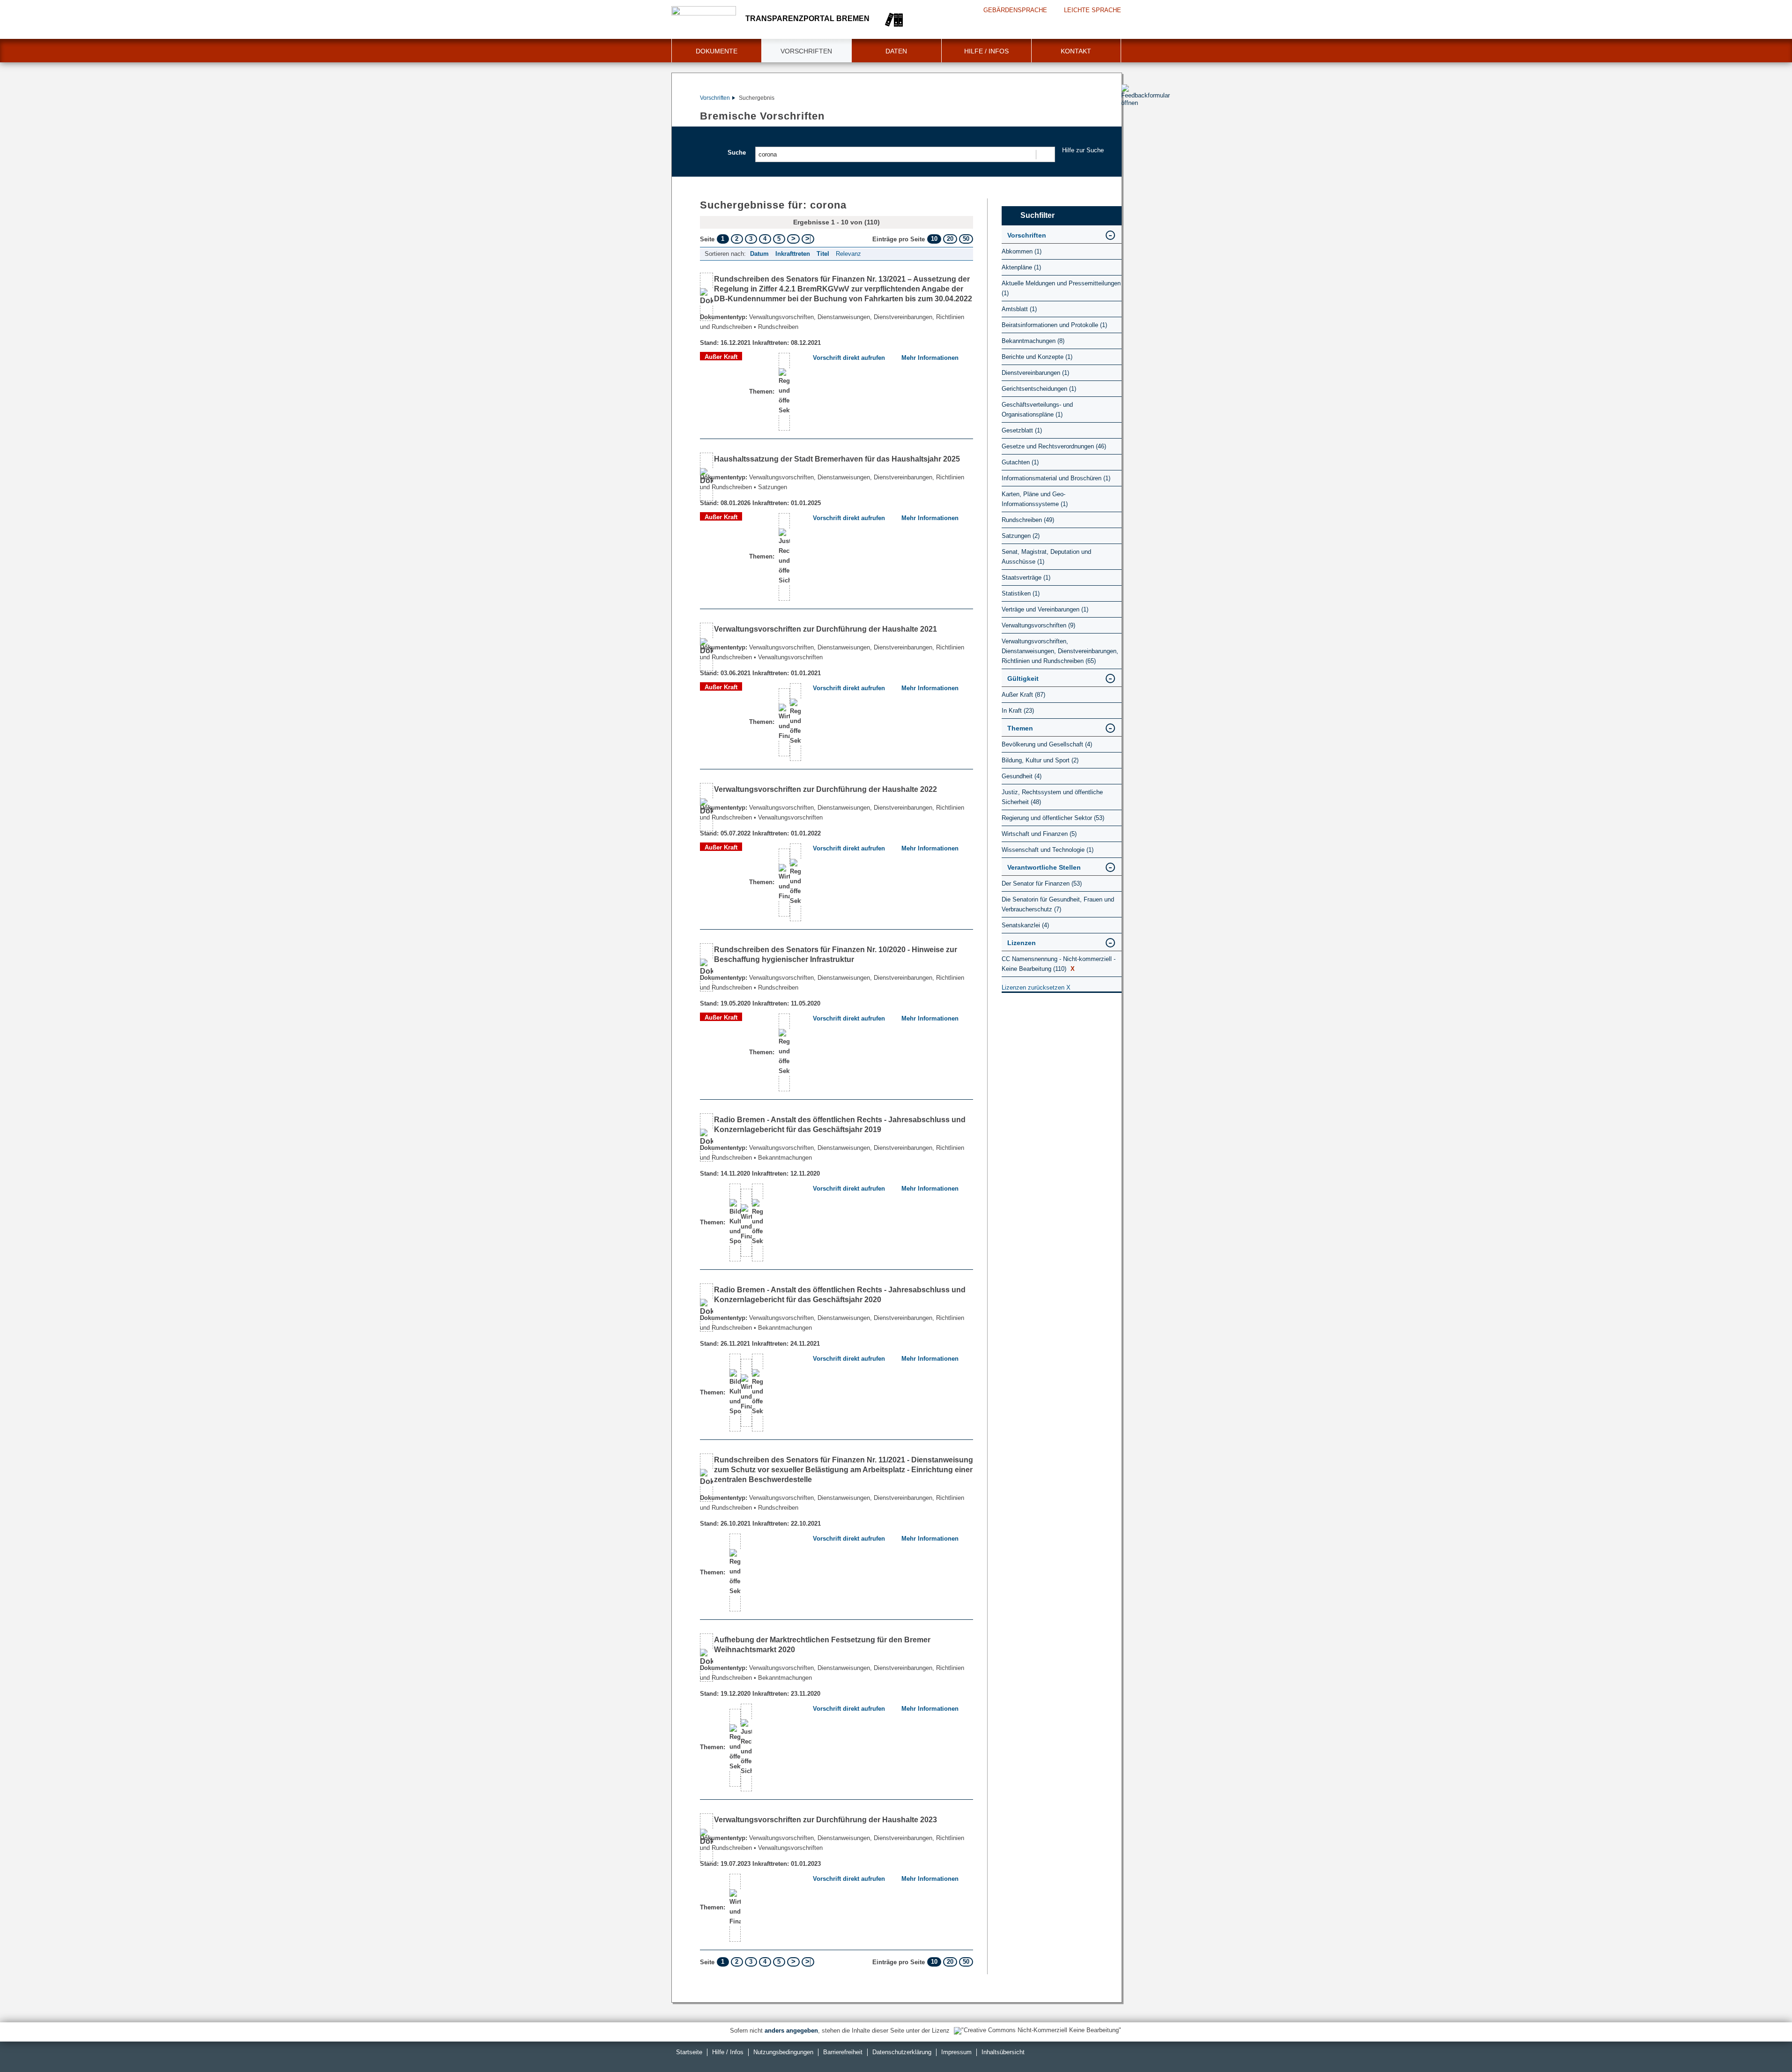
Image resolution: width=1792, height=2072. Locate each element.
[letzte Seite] (808, 239)
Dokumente (717, 51)
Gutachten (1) (1020, 462)
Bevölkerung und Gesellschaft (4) (1047, 744)
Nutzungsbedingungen (783, 2052)
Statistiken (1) (1021, 593)
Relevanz (848, 254)
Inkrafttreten (793, 254)
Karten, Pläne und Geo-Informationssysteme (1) (1035, 499)
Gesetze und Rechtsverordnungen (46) (1054, 446)
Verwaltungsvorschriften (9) (1038, 625)
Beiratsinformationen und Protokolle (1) (1054, 325)
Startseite (689, 2052)
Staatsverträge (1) (1026, 578)
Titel (823, 254)
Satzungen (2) (1021, 536)
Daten (896, 51)
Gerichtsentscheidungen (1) (1039, 389)
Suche (737, 153)
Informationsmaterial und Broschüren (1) (1056, 478)
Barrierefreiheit (843, 2052)
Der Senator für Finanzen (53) (1042, 883)
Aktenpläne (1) (1021, 267)
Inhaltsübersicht (1003, 2052)
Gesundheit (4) (1022, 776)
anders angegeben (791, 2031)
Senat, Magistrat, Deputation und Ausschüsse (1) (1046, 557)
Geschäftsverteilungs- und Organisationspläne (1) (1037, 410)
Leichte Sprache (1093, 10)
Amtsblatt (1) (1019, 309)
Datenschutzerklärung (902, 2052)
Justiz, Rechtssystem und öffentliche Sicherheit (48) (1052, 797)
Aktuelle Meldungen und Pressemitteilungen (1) (1061, 288)
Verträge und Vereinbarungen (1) (1045, 609)
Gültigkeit (1023, 678)
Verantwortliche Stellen (1044, 867)
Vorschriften (806, 51)
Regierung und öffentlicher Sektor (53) (1053, 818)
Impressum (956, 2052)
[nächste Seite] (793, 239)
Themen (1020, 728)
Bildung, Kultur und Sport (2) (1040, 760)
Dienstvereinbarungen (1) (1035, 373)
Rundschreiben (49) (1028, 520)
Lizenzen (1022, 943)
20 (950, 239)
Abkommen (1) (1022, 251)
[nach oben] (1763, 2043)
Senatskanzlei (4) (1025, 925)
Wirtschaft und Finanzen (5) (1039, 834)
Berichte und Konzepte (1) (1037, 357)
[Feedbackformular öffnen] (1132, 122)
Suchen (1045, 154)
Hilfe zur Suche (1083, 150)
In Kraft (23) (1018, 711)
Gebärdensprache (1015, 10)
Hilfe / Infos (986, 51)
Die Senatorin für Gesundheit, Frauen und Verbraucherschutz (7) (1058, 904)
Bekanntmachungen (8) (1033, 341)
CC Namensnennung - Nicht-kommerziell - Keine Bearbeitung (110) (1059, 964)
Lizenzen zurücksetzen (1036, 988)
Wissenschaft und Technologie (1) (1048, 850)
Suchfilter (1037, 215)
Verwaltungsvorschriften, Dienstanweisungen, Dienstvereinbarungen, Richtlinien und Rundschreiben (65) (1060, 651)
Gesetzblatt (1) (1022, 430)
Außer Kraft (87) (1023, 695)
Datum (759, 254)
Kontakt (1076, 51)
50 (966, 239)
